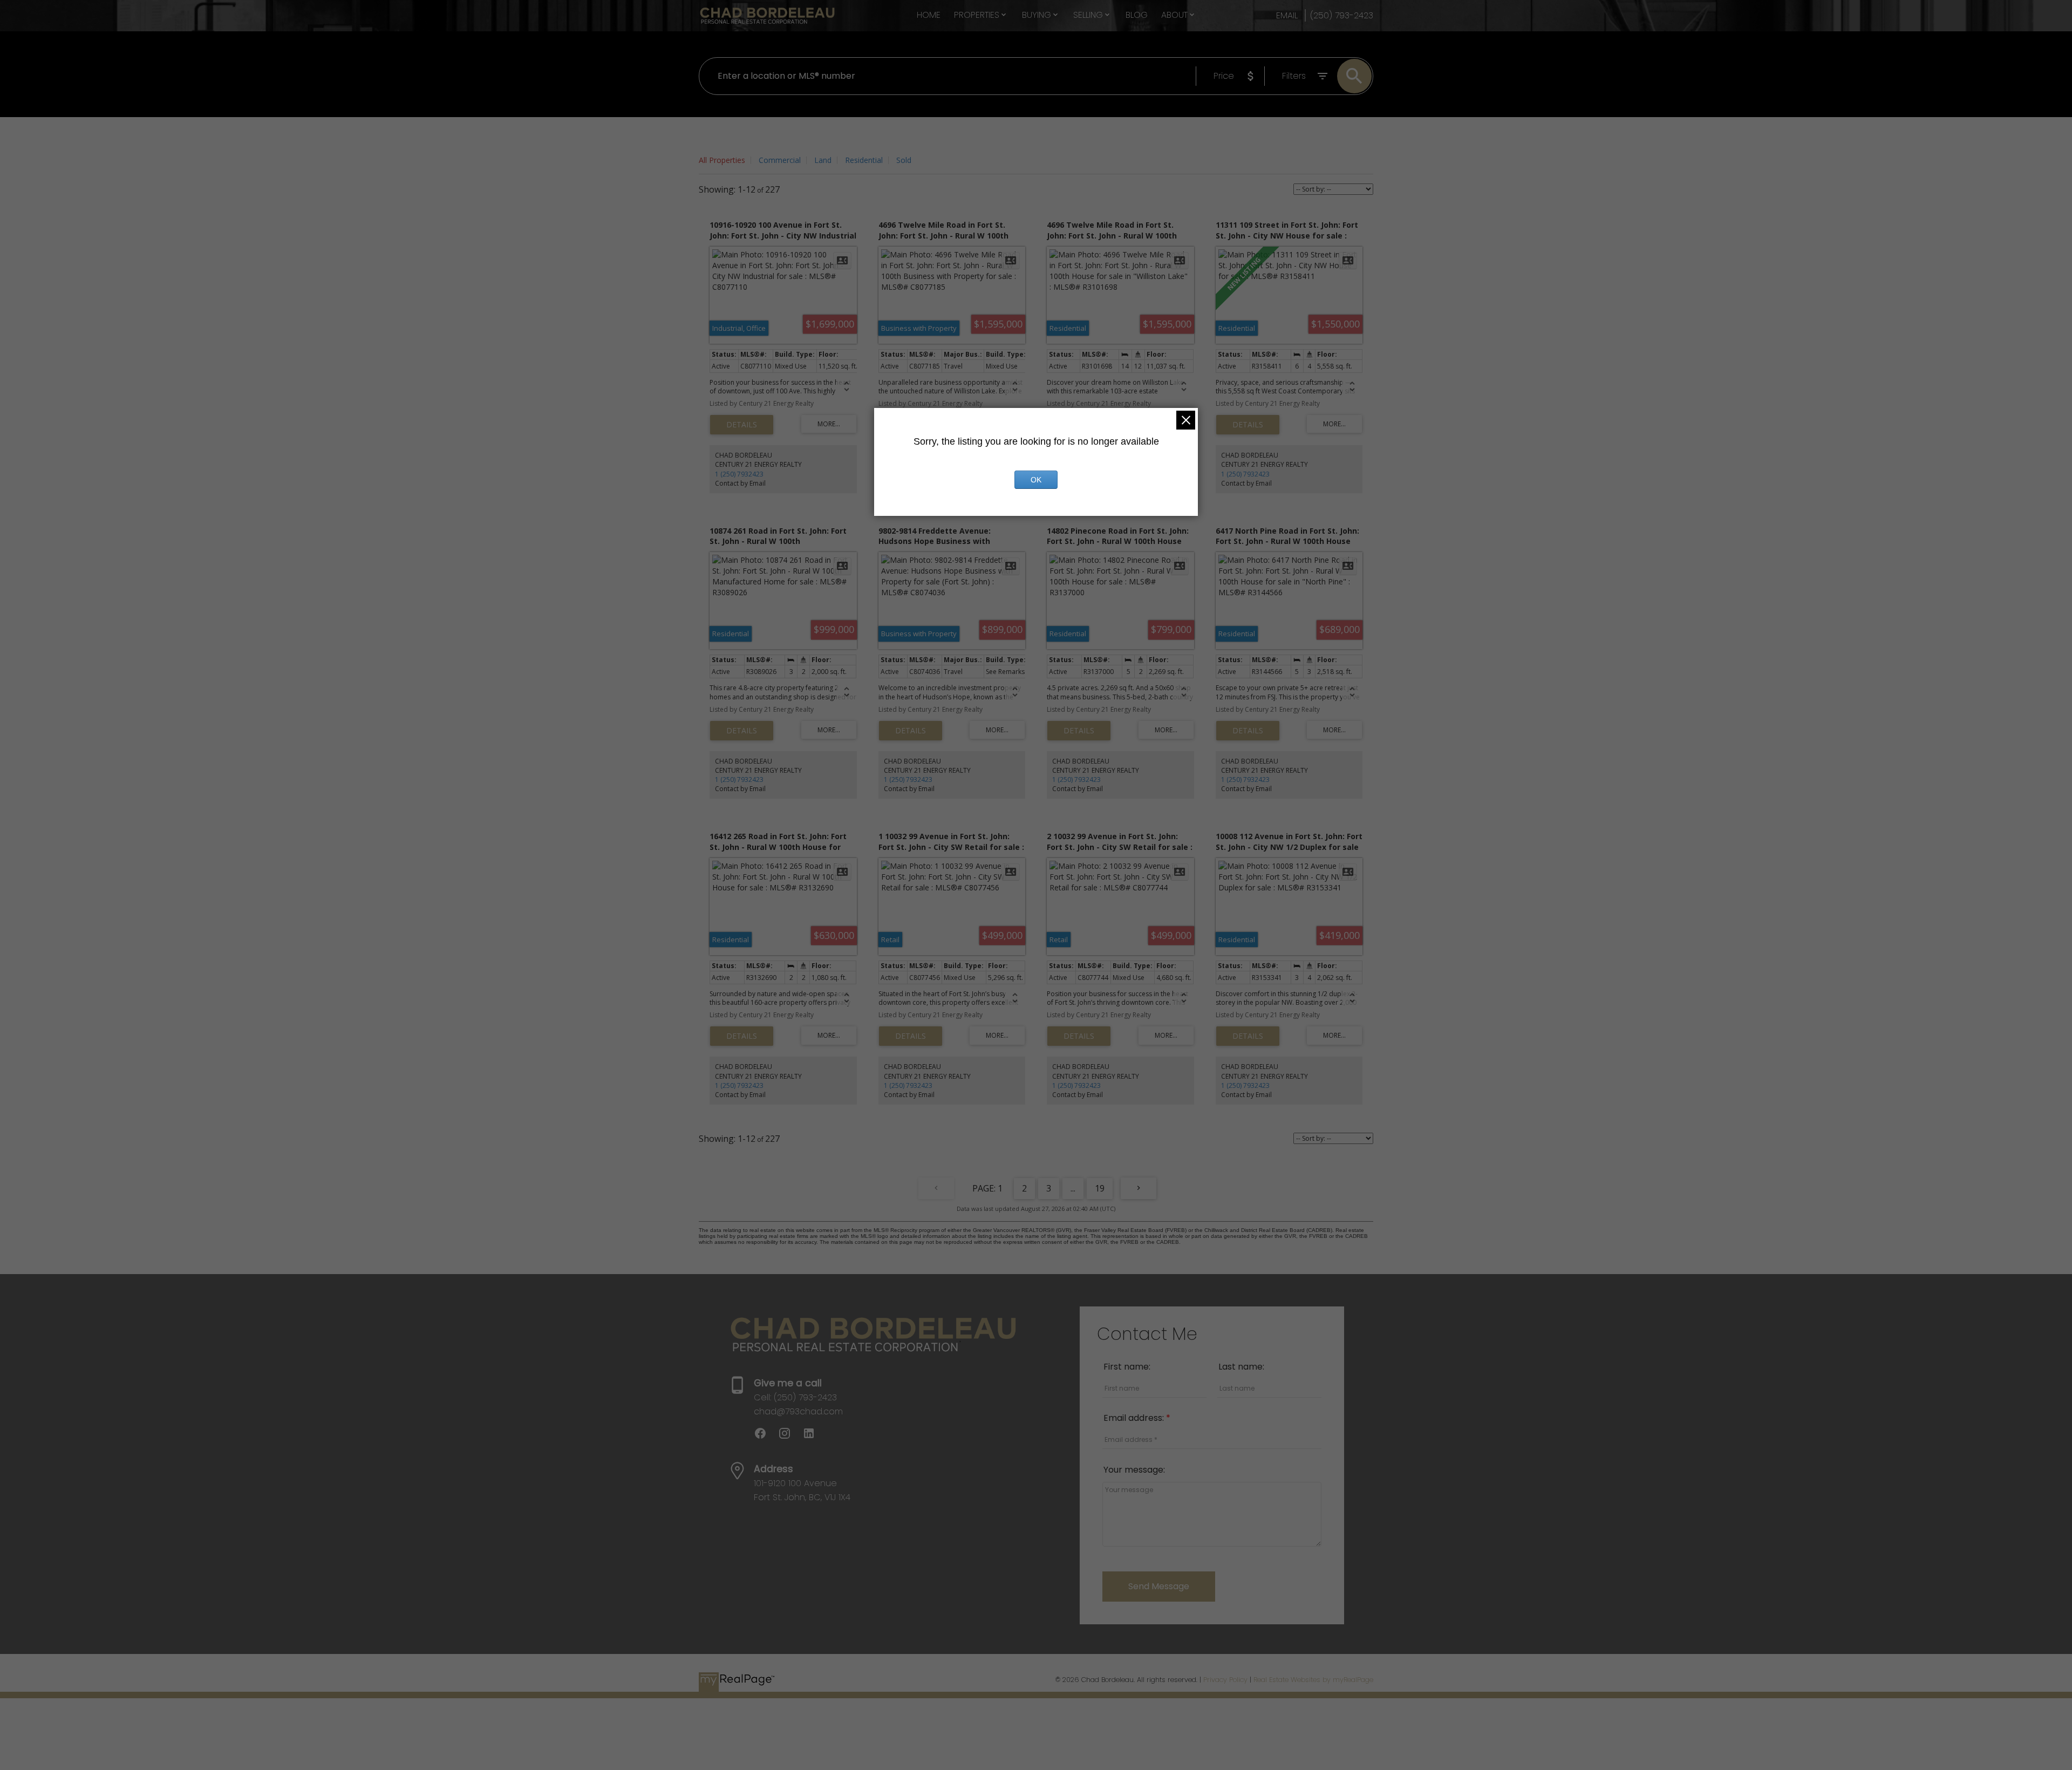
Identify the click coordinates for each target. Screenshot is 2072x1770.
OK (1036, 480)
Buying (1037, 15)
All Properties (722, 160)
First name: (1127, 1367)
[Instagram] (790, 1437)
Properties (977, 15)
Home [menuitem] (929, 15)
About (1174, 15)
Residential (864, 160)
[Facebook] (766, 1437)
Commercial (780, 160)
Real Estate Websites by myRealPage (1313, 1680)
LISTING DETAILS (742, 425)
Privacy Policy (1225, 1680)
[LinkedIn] (813, 1437)
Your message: (1134, 1470)
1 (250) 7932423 (739, 474)
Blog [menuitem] (1137, 15)
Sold (904, 160)
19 (1100, 1188)
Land (823, 160)
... (1073, 1188)
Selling (1088, 15)
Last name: (1241, 1367)
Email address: (1135, 1418)
